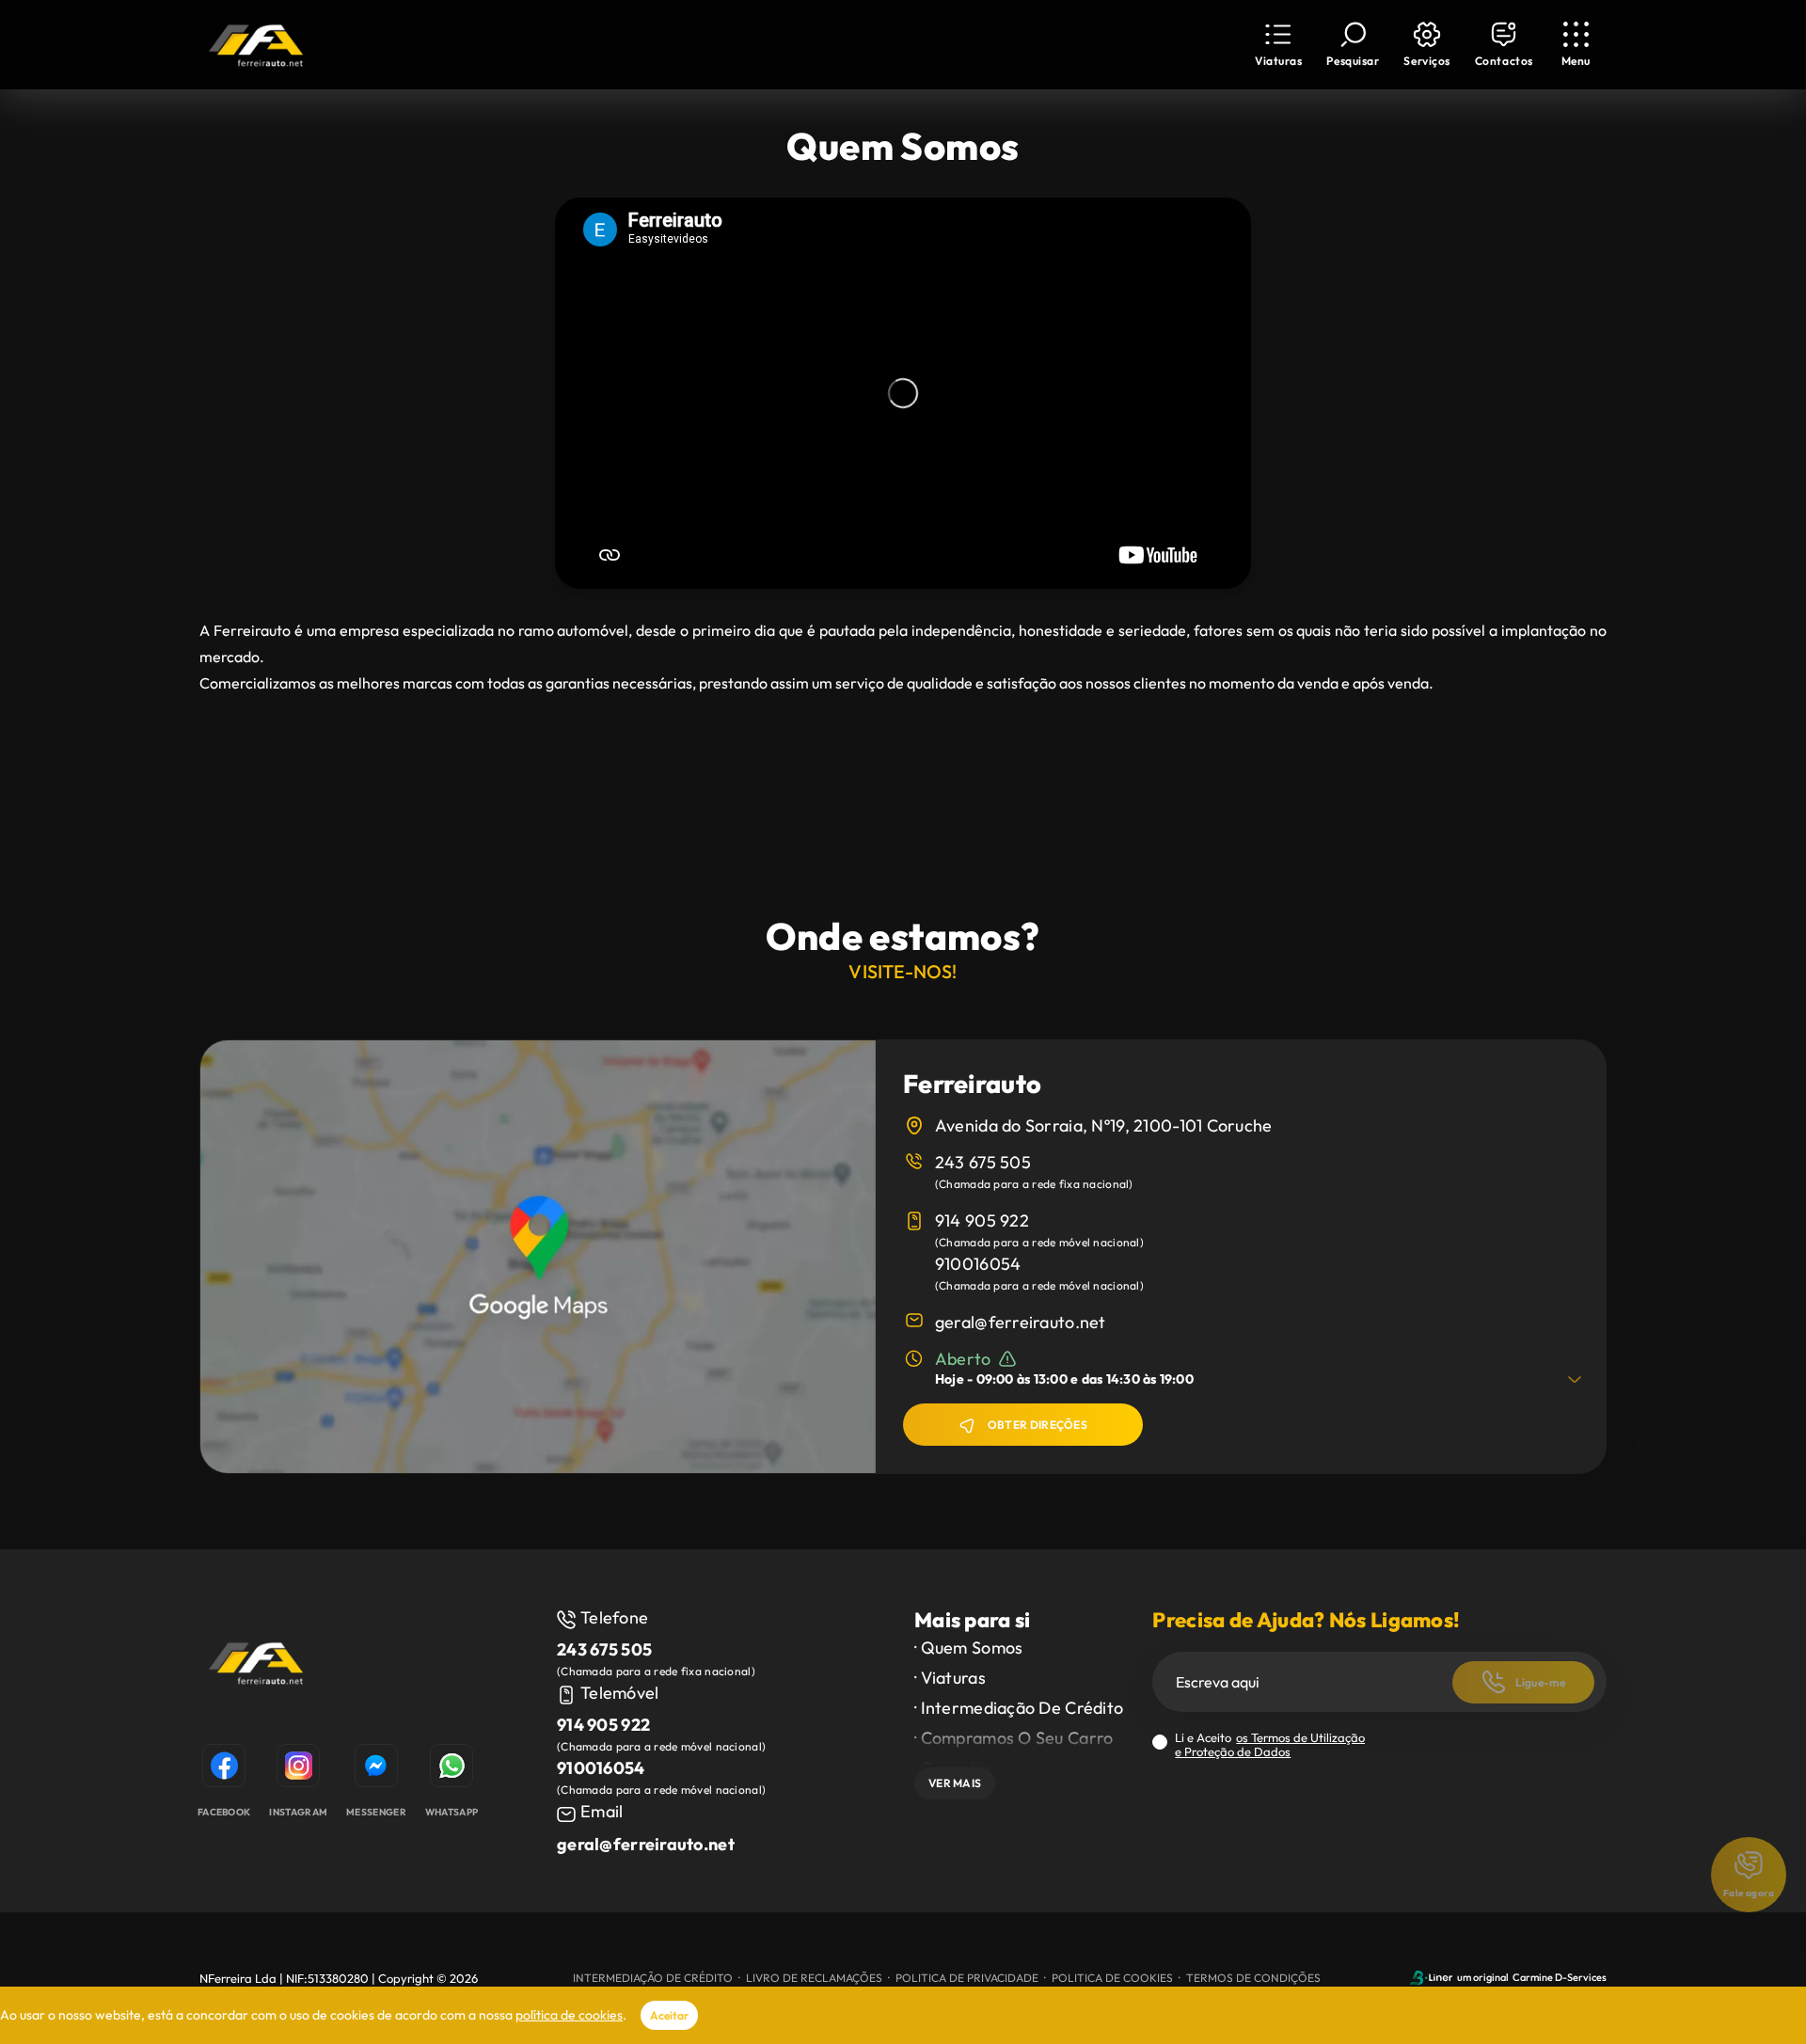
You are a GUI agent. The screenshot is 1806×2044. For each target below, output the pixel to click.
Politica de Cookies (1112, 1978)
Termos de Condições (1253, 1978)
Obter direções (1038, 1425)
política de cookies (569, 2015)
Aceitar (669, 2015)
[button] (1426, 45)
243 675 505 (983, 1162)
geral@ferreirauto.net (1021, 1322)
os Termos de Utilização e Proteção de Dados (1270, 1744)
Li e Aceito (1270, 1745)
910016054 (978, 1264)
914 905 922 (982, 1220)
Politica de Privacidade (967, 1978)
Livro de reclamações (814, 1978)
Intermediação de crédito (653, 1978)
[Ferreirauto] (256, 1666)
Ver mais (955, 1783)
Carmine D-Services (1560, 1977)
